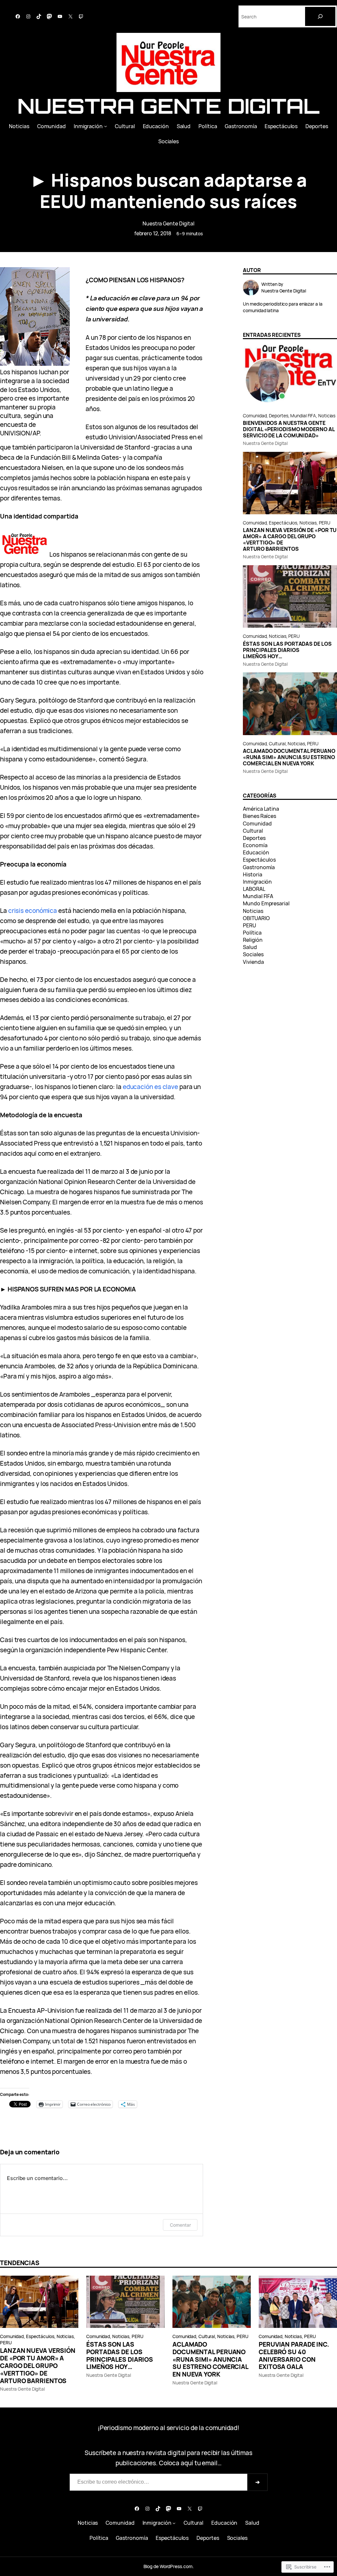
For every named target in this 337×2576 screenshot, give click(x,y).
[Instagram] (28, 16)
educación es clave (150, 1087)
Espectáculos (283, 523)
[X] (70, 16)
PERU (325, 523)
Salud (250, 947)
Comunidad (255, 416)
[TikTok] (39, 16)
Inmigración (257, 882)
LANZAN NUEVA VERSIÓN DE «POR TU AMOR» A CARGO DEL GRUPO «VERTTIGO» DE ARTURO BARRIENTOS (290, 540)
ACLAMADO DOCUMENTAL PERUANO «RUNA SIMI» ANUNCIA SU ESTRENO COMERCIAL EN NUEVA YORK (289, 757)
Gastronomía (259, 867)
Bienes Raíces (259, 816)
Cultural (277, 743)
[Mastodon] (49, 16)
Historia (252, 874)
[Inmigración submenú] (105, 126)
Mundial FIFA (303, 416)
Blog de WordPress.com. (169, 2566)
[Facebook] (18, 16)
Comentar (180, 2225)
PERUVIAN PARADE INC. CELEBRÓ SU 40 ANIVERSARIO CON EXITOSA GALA (294, 2356)
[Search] (320, 16)
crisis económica (33, 911)
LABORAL (254, 889)
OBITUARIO (256, 918)
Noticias (327, 416)
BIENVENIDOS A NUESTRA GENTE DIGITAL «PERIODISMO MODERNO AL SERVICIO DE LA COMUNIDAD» (289, 429)
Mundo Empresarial (266, 903)
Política (252, 933)
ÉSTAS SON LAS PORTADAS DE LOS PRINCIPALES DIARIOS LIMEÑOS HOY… (287, 650)
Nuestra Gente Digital (168, 106)
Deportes (278, 416)
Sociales (253, 954)
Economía (255, 845)
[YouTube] (60, 16)
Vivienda (253, 962)
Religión (253, 940)
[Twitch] (81, 16)
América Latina (261, 809)
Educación (256, 852)
